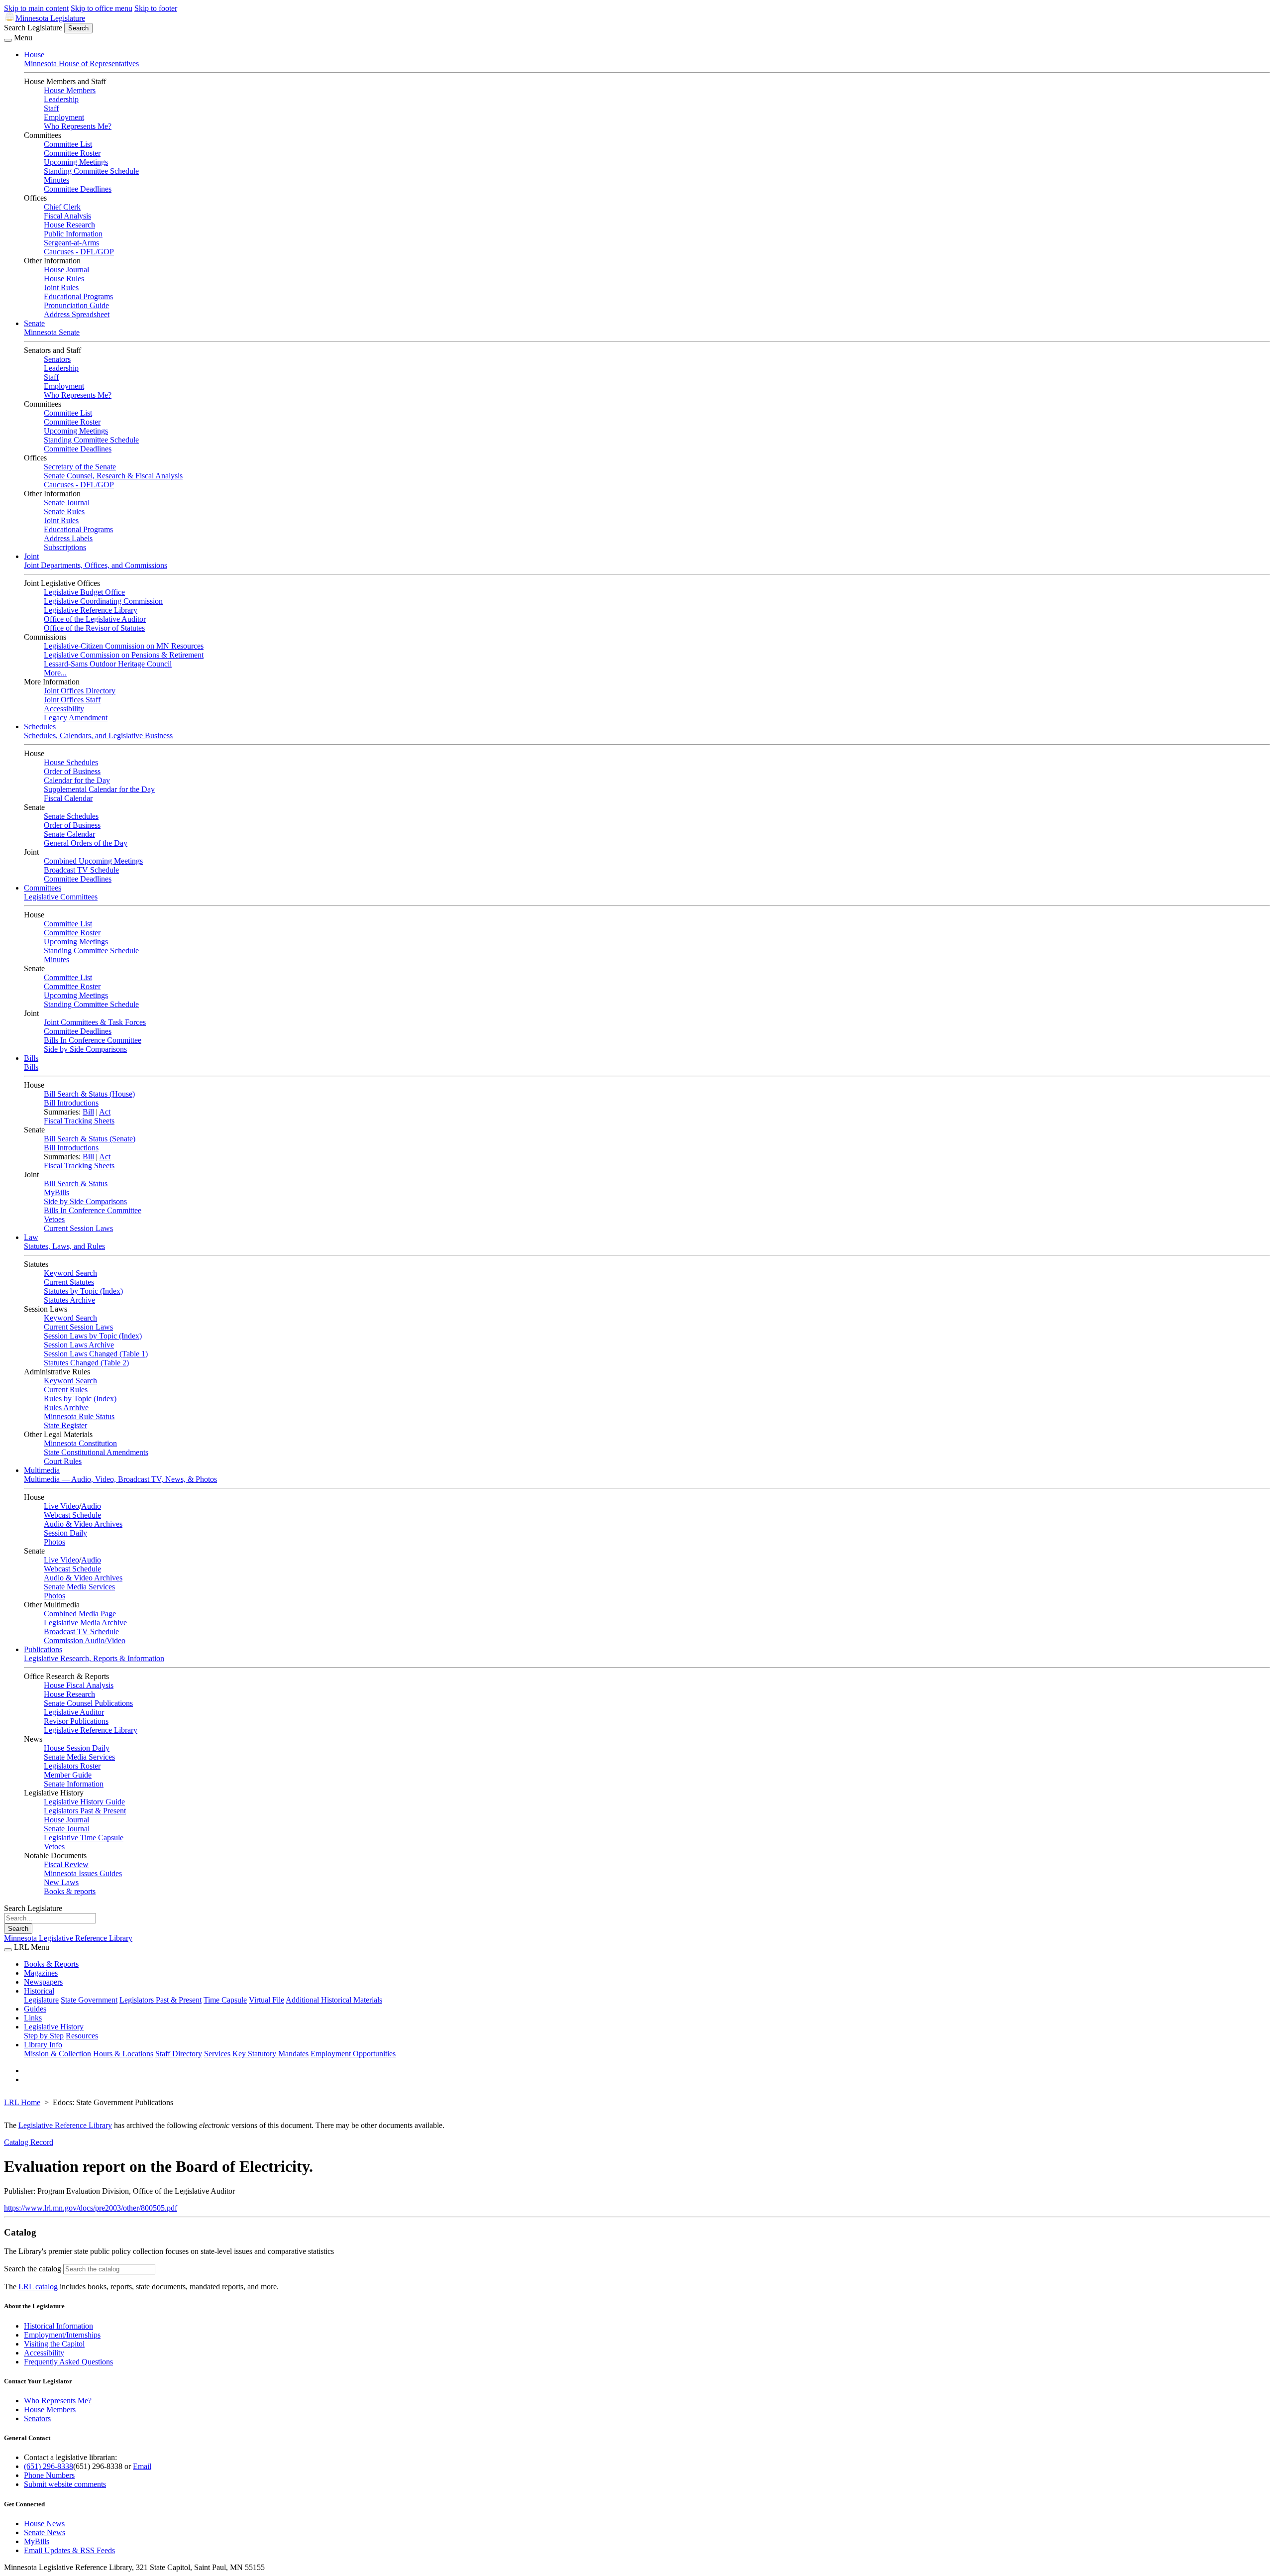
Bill (88, 1112)
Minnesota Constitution (80, 1443)
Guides (35, 2009)
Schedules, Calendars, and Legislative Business (98, 735)
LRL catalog (38, 2287)
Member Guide (68, 1775)
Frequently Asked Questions (68, 2362)
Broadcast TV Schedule (81, 870)
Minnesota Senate (52, 332)
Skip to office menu (102, 8)
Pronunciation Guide (76, 305)
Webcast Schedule (72, 1515)
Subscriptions (65, 547)
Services (217, 2054)
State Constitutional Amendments (96, 1452)
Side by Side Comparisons (85, 1049)
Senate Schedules (71, 816)
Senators (57, 359)
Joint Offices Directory (80, 691)
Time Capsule (225, 2000)
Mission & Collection (57, 2054)
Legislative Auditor (74, 1712)
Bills (31, 1058)
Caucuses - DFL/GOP (79, 252)
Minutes (56, 180)
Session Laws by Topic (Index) (93, 1336)
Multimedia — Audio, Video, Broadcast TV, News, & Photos (120, 1479)
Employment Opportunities (353, 2054)
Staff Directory (179, 2054)
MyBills (56, 1192)
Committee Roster (72, 153)
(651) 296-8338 (49, 2466)
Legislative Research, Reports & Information (94, 1658)
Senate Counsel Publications (88, 1703)
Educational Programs (78, 296)
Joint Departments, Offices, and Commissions (96, 565)
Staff (51, 108)
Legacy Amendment (76, 718)
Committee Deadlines (78, 189)
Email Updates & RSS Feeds (69, 2550)
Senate (34, 323)
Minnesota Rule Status (79, 1416)
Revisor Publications (76, 1721)
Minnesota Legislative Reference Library (68, 1938)
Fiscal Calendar (68, 798)
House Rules (64, 279)
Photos (54, 1542)
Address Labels (68, 538)
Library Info (43, 2045)
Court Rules (63, 1461)
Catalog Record (29, 2142)
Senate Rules (64, 511)
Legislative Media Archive (85, 1623)
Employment (64, 117)
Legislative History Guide (84, 1802)
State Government (89, 2000)
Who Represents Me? (78, 126)
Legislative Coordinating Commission (103, 601)
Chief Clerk (62, 207)
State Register (65, 1425)
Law (31, 1237)
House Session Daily (77, 1748)
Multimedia (42, 1470)
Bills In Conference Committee (93, 1040)
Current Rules (66, 1390)
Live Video (61, 1506)
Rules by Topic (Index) (80, 1399)
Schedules (40, 727)
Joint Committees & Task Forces (95, 1022)
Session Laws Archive (79, 1345)
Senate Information (74, 1784)
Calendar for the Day (77, 780)
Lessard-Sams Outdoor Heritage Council (108, 664)
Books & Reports (51, 1964)
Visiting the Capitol (54, 2344)
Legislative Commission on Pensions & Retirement (124, 655)
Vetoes (54, 1219)
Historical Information (58, 2326)
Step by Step (44, 2036)
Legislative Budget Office (84, 592)
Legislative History (54, 2027)
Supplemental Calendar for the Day (99, 789)
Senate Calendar (69, 834)
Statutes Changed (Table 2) (86, 1363)
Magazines (41, 1973)
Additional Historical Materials (334, 2000)
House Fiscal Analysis (79, 1685)
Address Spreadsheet (77, 314)
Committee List (68, 144)
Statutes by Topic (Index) (83, 1291)
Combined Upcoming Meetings (93, 861)
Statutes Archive (69, 1300)
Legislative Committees (61, 897)
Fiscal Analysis (67, 216)
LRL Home (22, 2102)
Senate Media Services (79, 1587)
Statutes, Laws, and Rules (64, 1246)
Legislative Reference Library (91, 610)
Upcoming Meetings (76, 162)
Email (142, 2466)
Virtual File (266, 2000)
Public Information (73, 234)
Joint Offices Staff (72, 700)
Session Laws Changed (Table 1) (96, 1354)
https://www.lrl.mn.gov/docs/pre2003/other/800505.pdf (91, 2208)
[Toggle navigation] (8, 40)
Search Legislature (33, 28)
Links (33, 2018)
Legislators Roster (72, 1766)
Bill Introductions (71, 1103)
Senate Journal (67, 503)
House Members (70, 90)
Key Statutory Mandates (270, 2054)
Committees (43, 888)
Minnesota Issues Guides (83, 1873)
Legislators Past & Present (85, 1811)
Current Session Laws (78, 1228)
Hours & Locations (123, 2054)
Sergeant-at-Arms (71, 243)
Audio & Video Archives (83, 1524)
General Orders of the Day (86, 843)
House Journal (66, 270)
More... (55, 673)
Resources (82, 2036)
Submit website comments (65, 2484)
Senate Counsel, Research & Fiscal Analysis (113, 476)
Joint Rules (61, 287)
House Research (69, 225)
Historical (39, 1991)
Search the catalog (33, 2269)
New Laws (61, 1882)
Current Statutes (69, 1282)
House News (44, 2523)
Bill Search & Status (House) (89, 1094)
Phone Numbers (49, 2475)
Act (105, 1112)
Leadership (61, 99)
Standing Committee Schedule (91, 171)
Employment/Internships (62, 2335)
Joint (31, 556)
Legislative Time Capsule (84, 1838)
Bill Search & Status (76, 1183)
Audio (91, 1506)
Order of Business (72, 771)
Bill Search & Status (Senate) (90, 1139)
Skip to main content (36, 8)
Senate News (45, 2532)
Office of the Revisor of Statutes (94, 628)
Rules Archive (66, 1407)
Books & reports (70, 1891)
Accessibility (64, 709)
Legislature (41, 2000)
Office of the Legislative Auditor (95, 619)
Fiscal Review (66, 1864)
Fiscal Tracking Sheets (79, 1121)
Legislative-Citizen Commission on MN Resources (124, 646)
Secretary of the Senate (80, 467)
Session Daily (65, 1533)
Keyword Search (70, 1273)
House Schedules (71, 762)
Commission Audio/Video (85, 1640)
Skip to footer (156, 8)
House (34, 55)
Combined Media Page (80, 1614)
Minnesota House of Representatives (81, 63)
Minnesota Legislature (50, 18)
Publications (43, 1649)
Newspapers (43, 1982)
